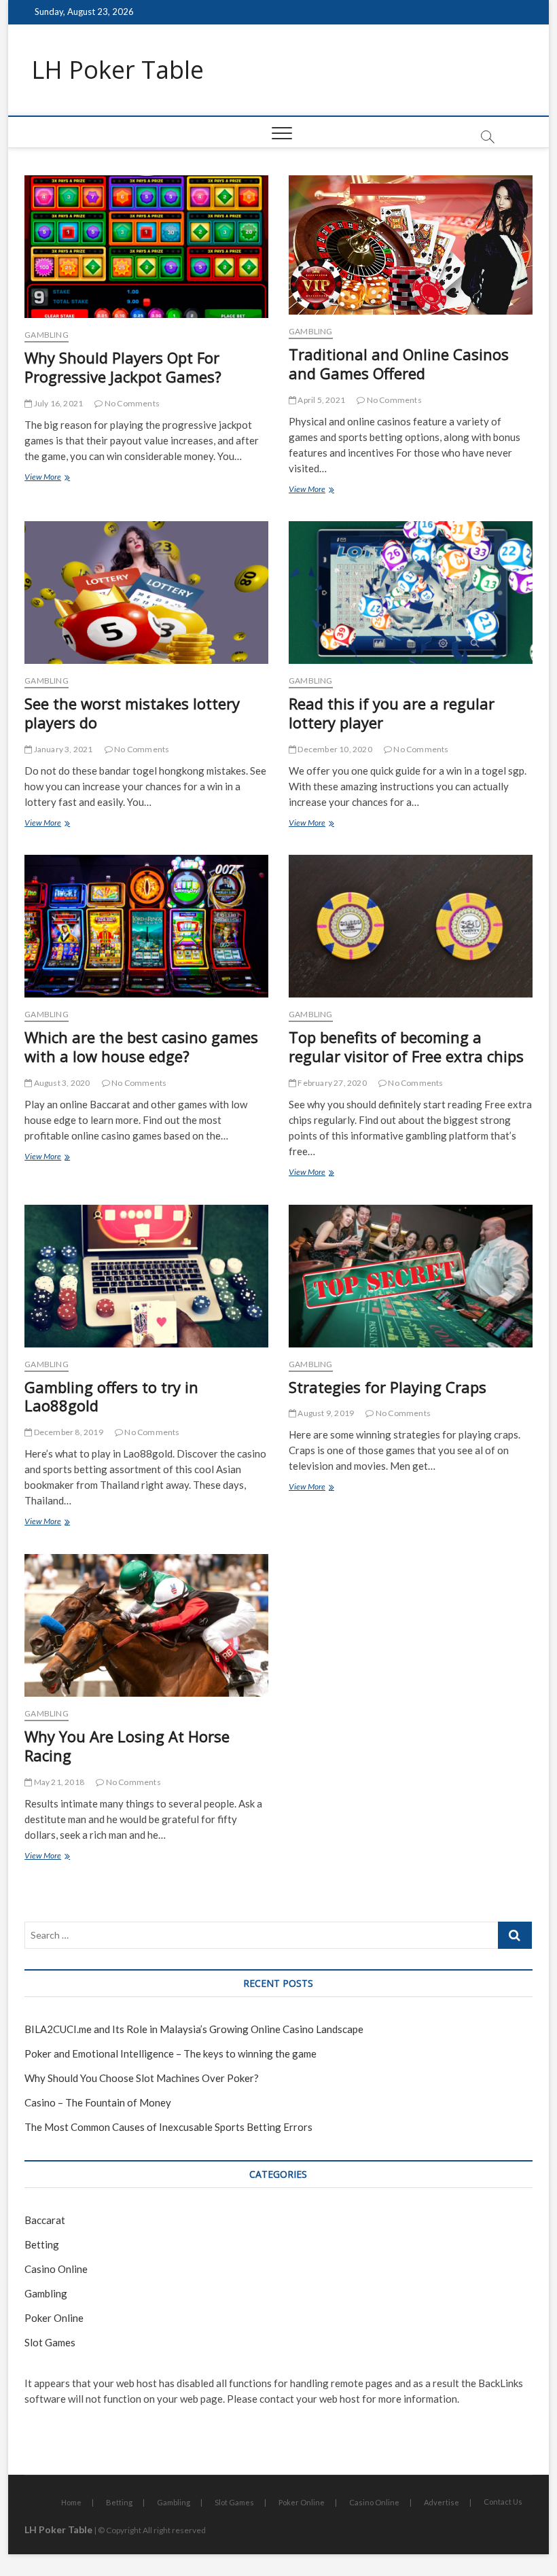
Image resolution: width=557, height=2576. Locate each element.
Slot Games (50, 2342)
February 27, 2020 (331, 1083)
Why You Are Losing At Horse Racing (127, 1746)
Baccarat (45, 2220)
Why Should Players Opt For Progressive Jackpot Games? (123, 367)
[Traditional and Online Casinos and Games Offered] (411, 245)
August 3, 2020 (61, 1083)
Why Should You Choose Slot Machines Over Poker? (142, 2078)
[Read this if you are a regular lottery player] (411, 593)
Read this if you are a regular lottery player (392, 713)
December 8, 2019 (67, 1432)
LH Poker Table (118, 70)
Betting (42, 2244)
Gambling (47, 335)
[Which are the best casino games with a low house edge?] (146, 926)
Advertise (442, 2502)
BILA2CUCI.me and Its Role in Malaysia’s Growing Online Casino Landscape (194, 2029)
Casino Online (56, 2269)
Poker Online (54, 2318)
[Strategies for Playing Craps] (411, 1276)
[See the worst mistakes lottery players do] (146, 593)
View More (62, 478)
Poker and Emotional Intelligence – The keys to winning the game (170, 2053)
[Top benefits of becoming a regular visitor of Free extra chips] (411, 926)
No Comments (131, 403)
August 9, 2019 (325, 1413)
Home (71, 2502)
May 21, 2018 (58, 1782)
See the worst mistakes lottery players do (132, 713)
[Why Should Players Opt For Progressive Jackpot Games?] (146, 247)
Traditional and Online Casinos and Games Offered (399, 364)
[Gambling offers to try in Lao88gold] (146, 1276)
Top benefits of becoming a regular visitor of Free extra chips (406, 1046)
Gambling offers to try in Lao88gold (111, 1396)
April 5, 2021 (321, 400)
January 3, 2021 (62, 749)
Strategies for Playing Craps (388, 1387)
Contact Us (503, 2502)
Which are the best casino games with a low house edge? (141, 1046)
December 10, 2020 (334, 749)
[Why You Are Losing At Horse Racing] (146, 1625)
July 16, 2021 (57, 403)
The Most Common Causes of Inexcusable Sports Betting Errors (168, 2127)
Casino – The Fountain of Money (98, 2102)
